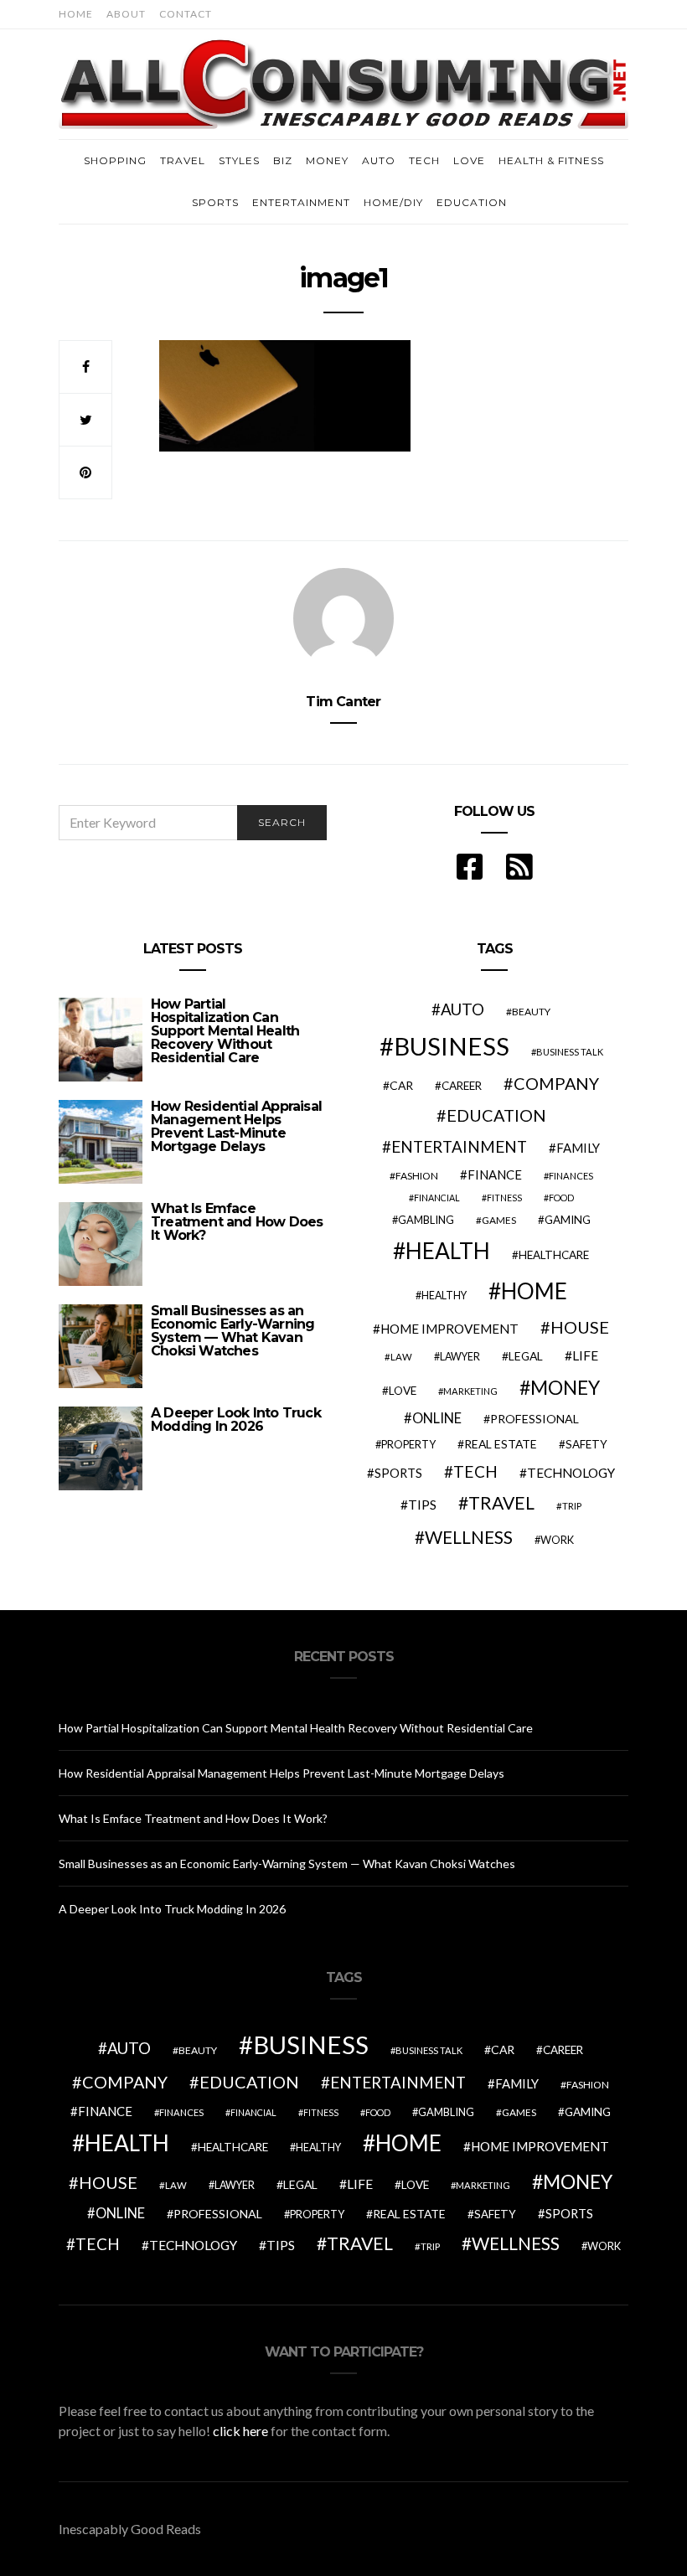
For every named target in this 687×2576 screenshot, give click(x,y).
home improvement (449, 1329)
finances (571, 1176)
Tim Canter (343, 702)
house (580, 1327)
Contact (186, 14)
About (126, 14)
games (499, 1220)
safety (586, 1444)
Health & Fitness (551, 160)
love (403, 1391)
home (534, 1291)
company (556, 1083)
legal (526, 1356)
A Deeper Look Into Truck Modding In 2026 (236, 1420)
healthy (444, 1296)
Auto (379, 160)
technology (571, 1473)
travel (501, 1503)
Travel (183, 160)
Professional (535, 1419)
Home (76, 14)
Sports (215, 202)
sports (398, 1473)
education (496, 1115)
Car (401, 1085)
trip (572, 1506)
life (585, 1355)
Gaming (568, 1220)
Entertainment (301, 202)
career (462, 1086)
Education (472, 202)
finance (495, 1174)
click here (240, 2431)
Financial (437, 1198)
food (561, 1198)
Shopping (115, 160)
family (578, 1148)
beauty (531, 1012)
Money (327, 160)
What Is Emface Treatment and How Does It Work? (237, 1222)
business (452, 1046)
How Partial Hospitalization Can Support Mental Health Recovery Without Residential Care (225, 1031)
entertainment (459, 1147)
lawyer (460, 1357)
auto (462, 1009)
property (408, 1444)
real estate (501, 1444)
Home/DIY (393, 202)
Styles (239, 160)
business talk (570, 1052)
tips (422, 1505)
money (565, 1387)
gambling (426, 1220)
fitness (504, 1198)
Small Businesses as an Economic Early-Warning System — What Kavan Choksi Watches (232, 1331)
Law (401, 1357)
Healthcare (554, 1255)
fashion (417, 1176)
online (437, 1418)
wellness (469, 1537)
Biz (283, 160)
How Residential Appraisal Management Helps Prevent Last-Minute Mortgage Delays (236, 1126)
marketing (470, 1391)
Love (469, 160)
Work (557, 1540)
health (448, 1251)
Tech (424, 160)
